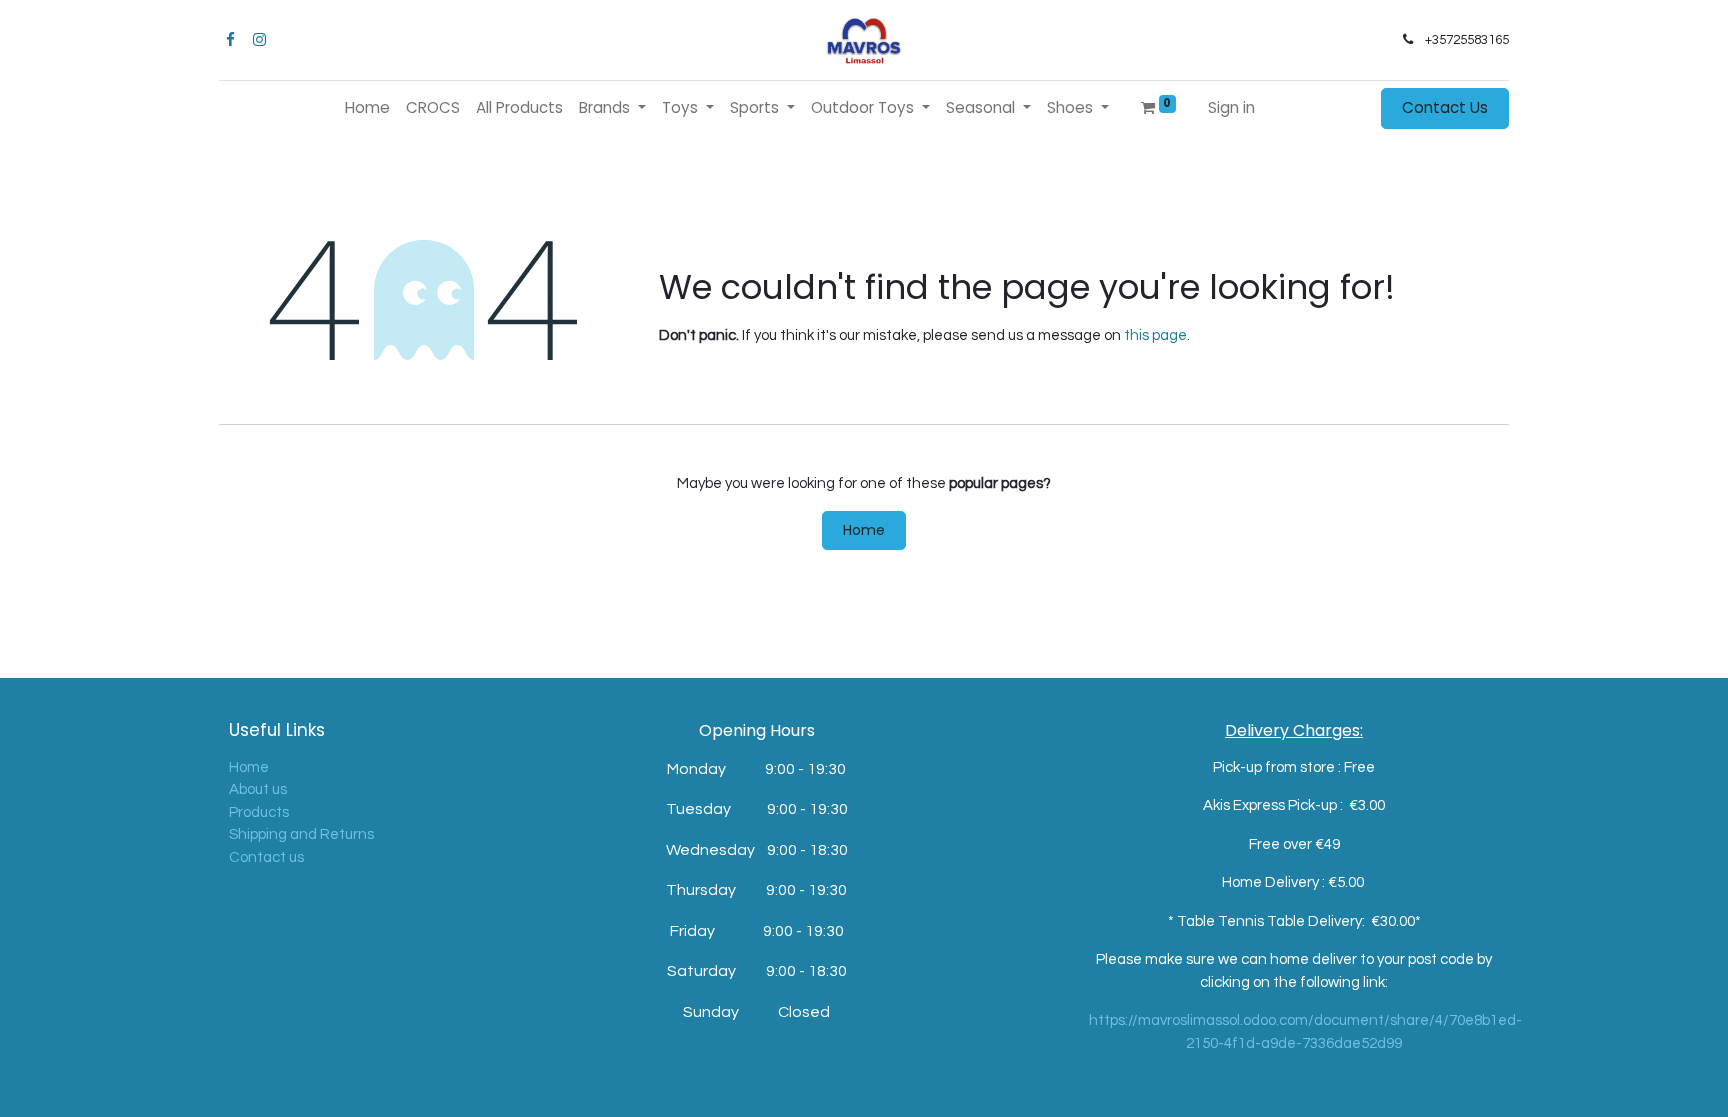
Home (864, 530)
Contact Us (1445, 107)
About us (258, 789)
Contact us (266, 857)
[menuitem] (367, 108)
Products (259, 812)
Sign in (1231, 107)
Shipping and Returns (301, 834)
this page (1155, 335)
